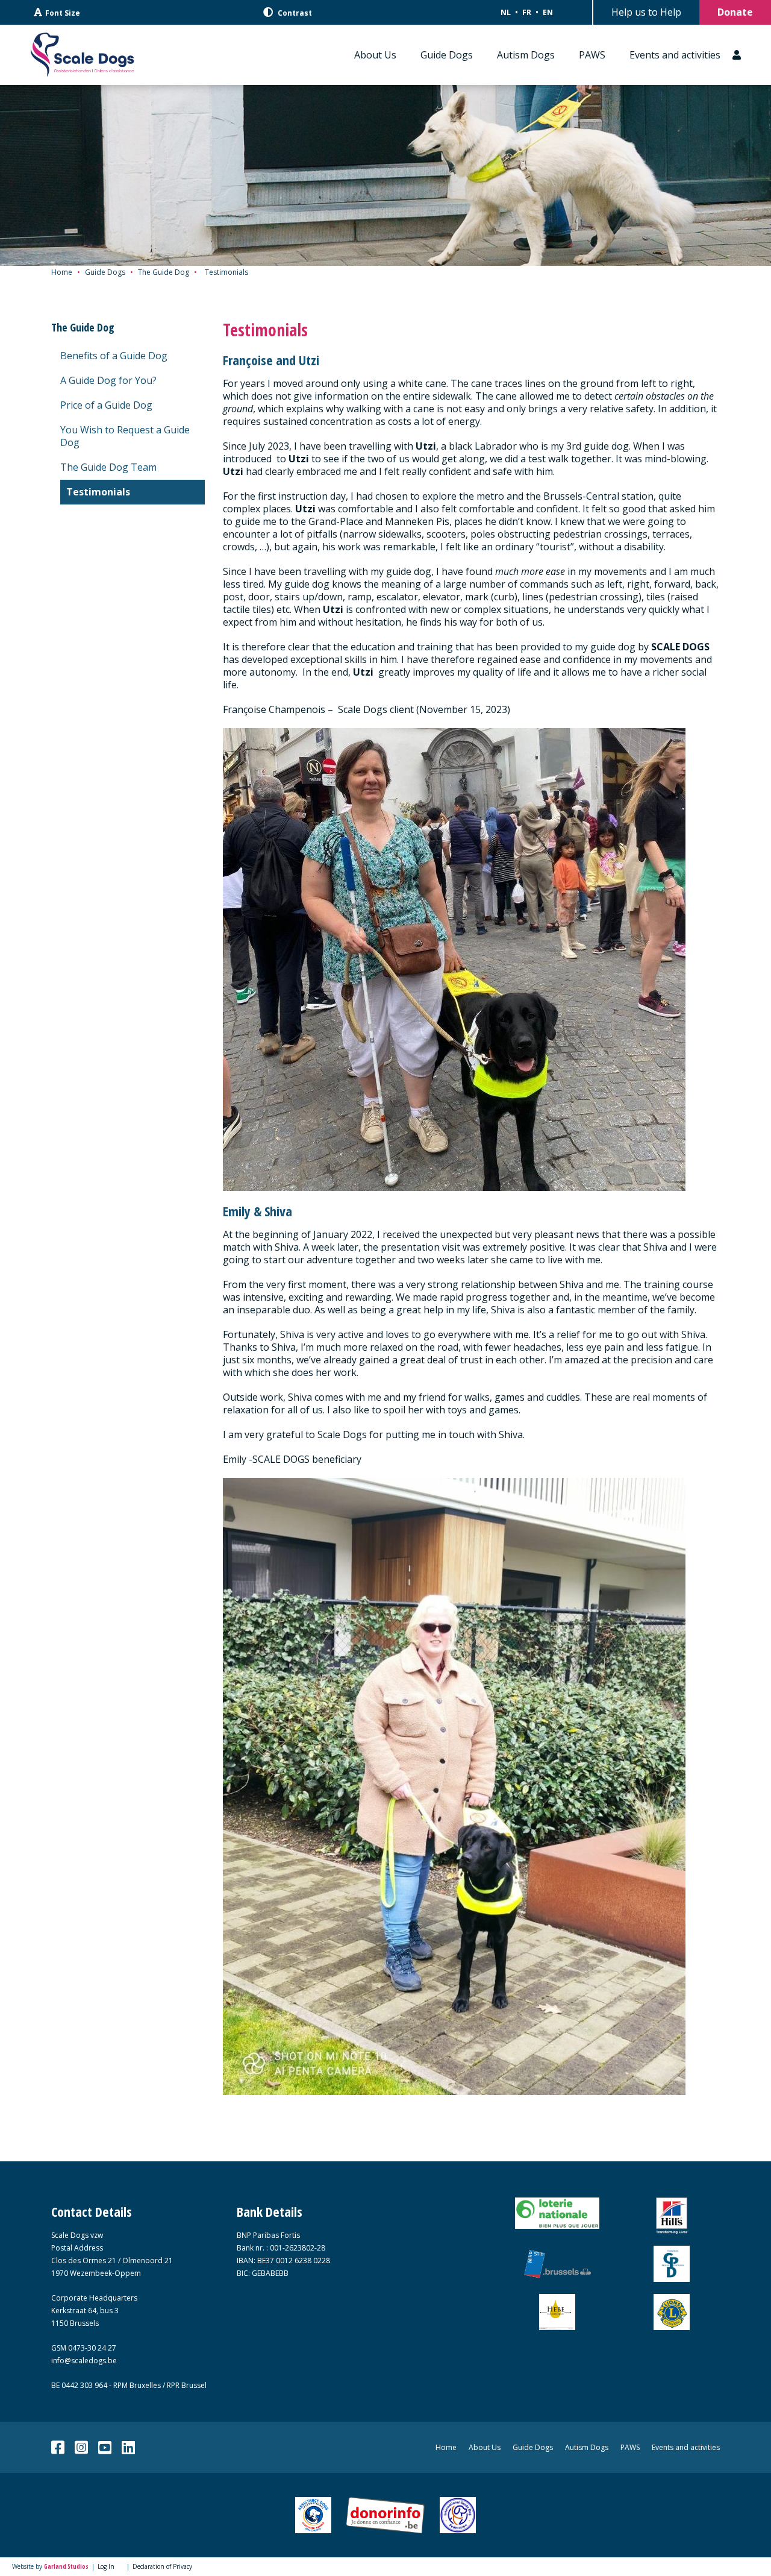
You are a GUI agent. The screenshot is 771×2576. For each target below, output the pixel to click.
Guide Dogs (447, 55)
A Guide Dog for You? (108, 380)
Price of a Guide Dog (106, 405)
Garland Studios (66, 2566)
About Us (375, 55)
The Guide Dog (164, 272)
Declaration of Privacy (162, 2566)
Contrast (294, 13)
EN (548, 12)
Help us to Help (646, 12)
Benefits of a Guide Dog (114, 356)
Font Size (63, 13)
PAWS (592, 55)
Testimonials (98, 492)
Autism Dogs (526, 55)
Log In (106, 2566)
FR (527, 12)
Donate (735, 12)
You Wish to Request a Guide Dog (125, 436)
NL (506, 12)
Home (62, 272)
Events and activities (675, 55)
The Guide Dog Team (108, 467)
